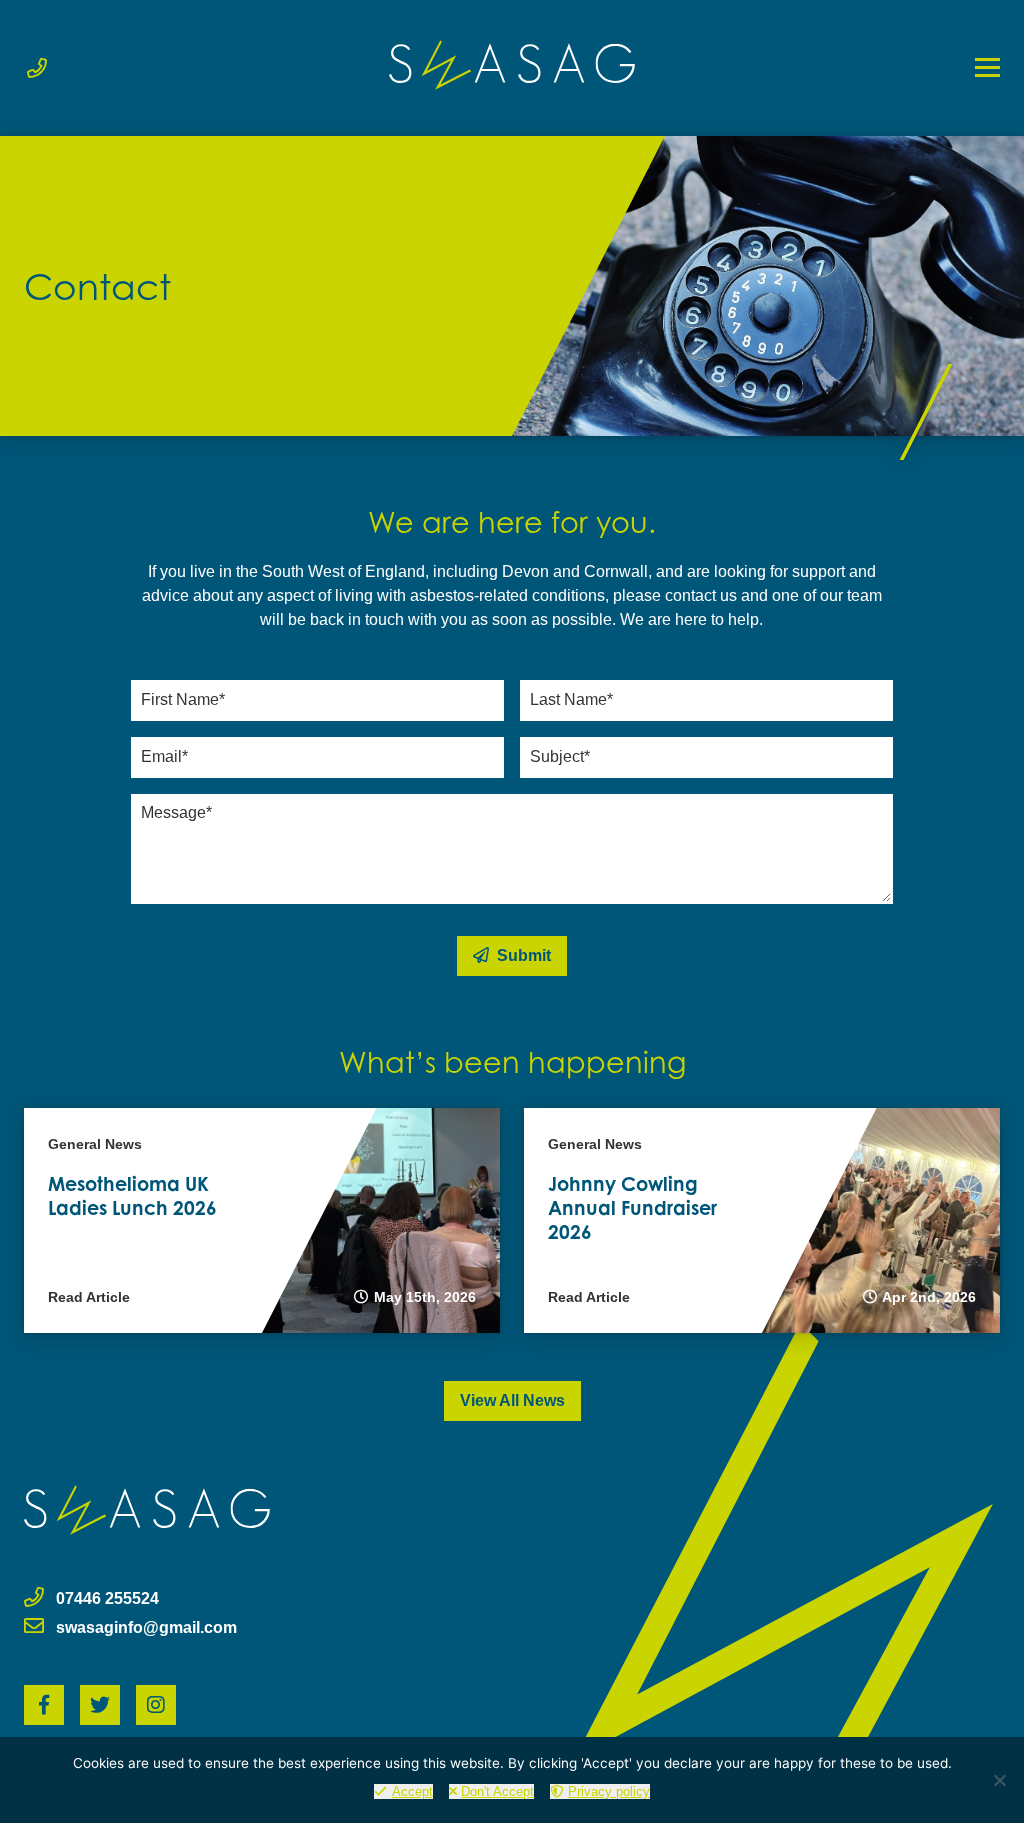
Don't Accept (497, 1791)
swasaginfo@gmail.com (146, 1627)
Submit (522, 955)
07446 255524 (107, 1598)
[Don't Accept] (999, 1780)
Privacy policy (609, 1791)
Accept (412, 1791)
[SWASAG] (512, 65)
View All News (512, 1400)
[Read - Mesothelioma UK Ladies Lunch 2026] (262, 1220)
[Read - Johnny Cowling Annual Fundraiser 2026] (762, 1220)
